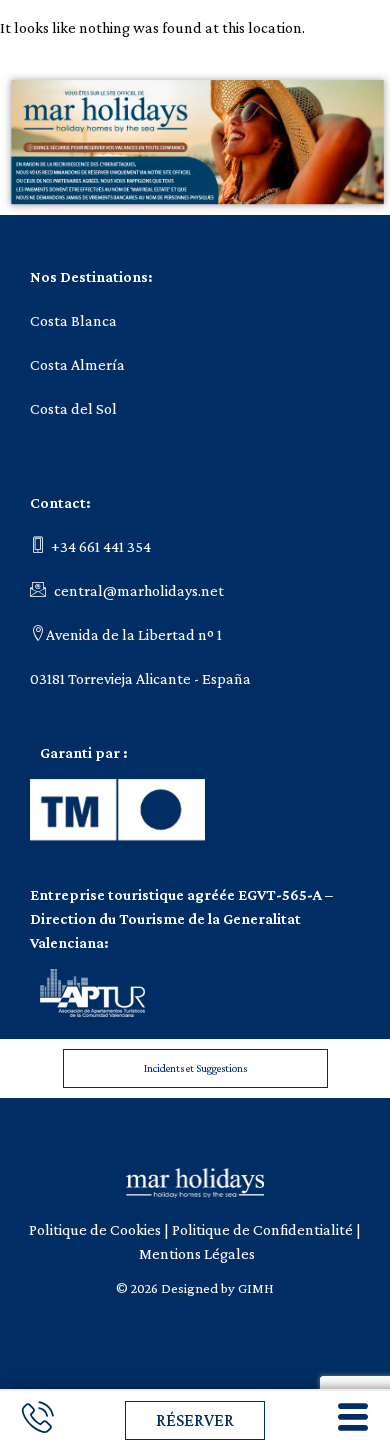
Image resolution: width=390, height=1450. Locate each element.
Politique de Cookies (95, 1229)
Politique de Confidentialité (262, 1229)
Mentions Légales (197, 1253)
